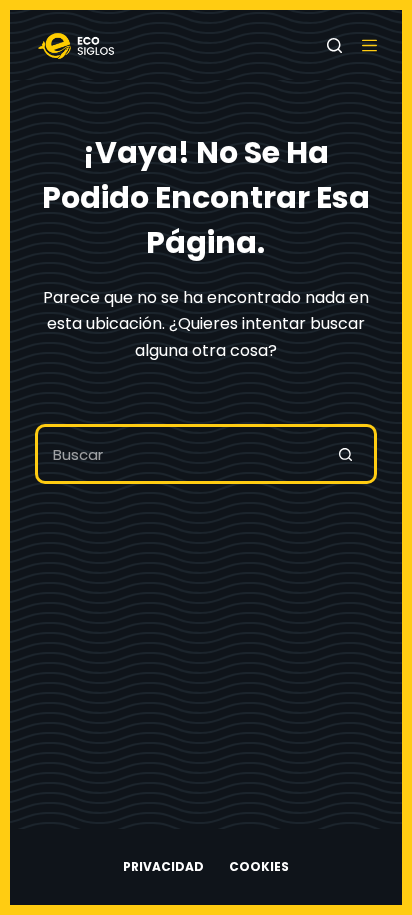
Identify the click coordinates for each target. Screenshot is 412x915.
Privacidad (163, 867)
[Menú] (369, 45)
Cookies (259, 867)
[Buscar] (334, 45)
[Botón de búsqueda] (347, 454)
